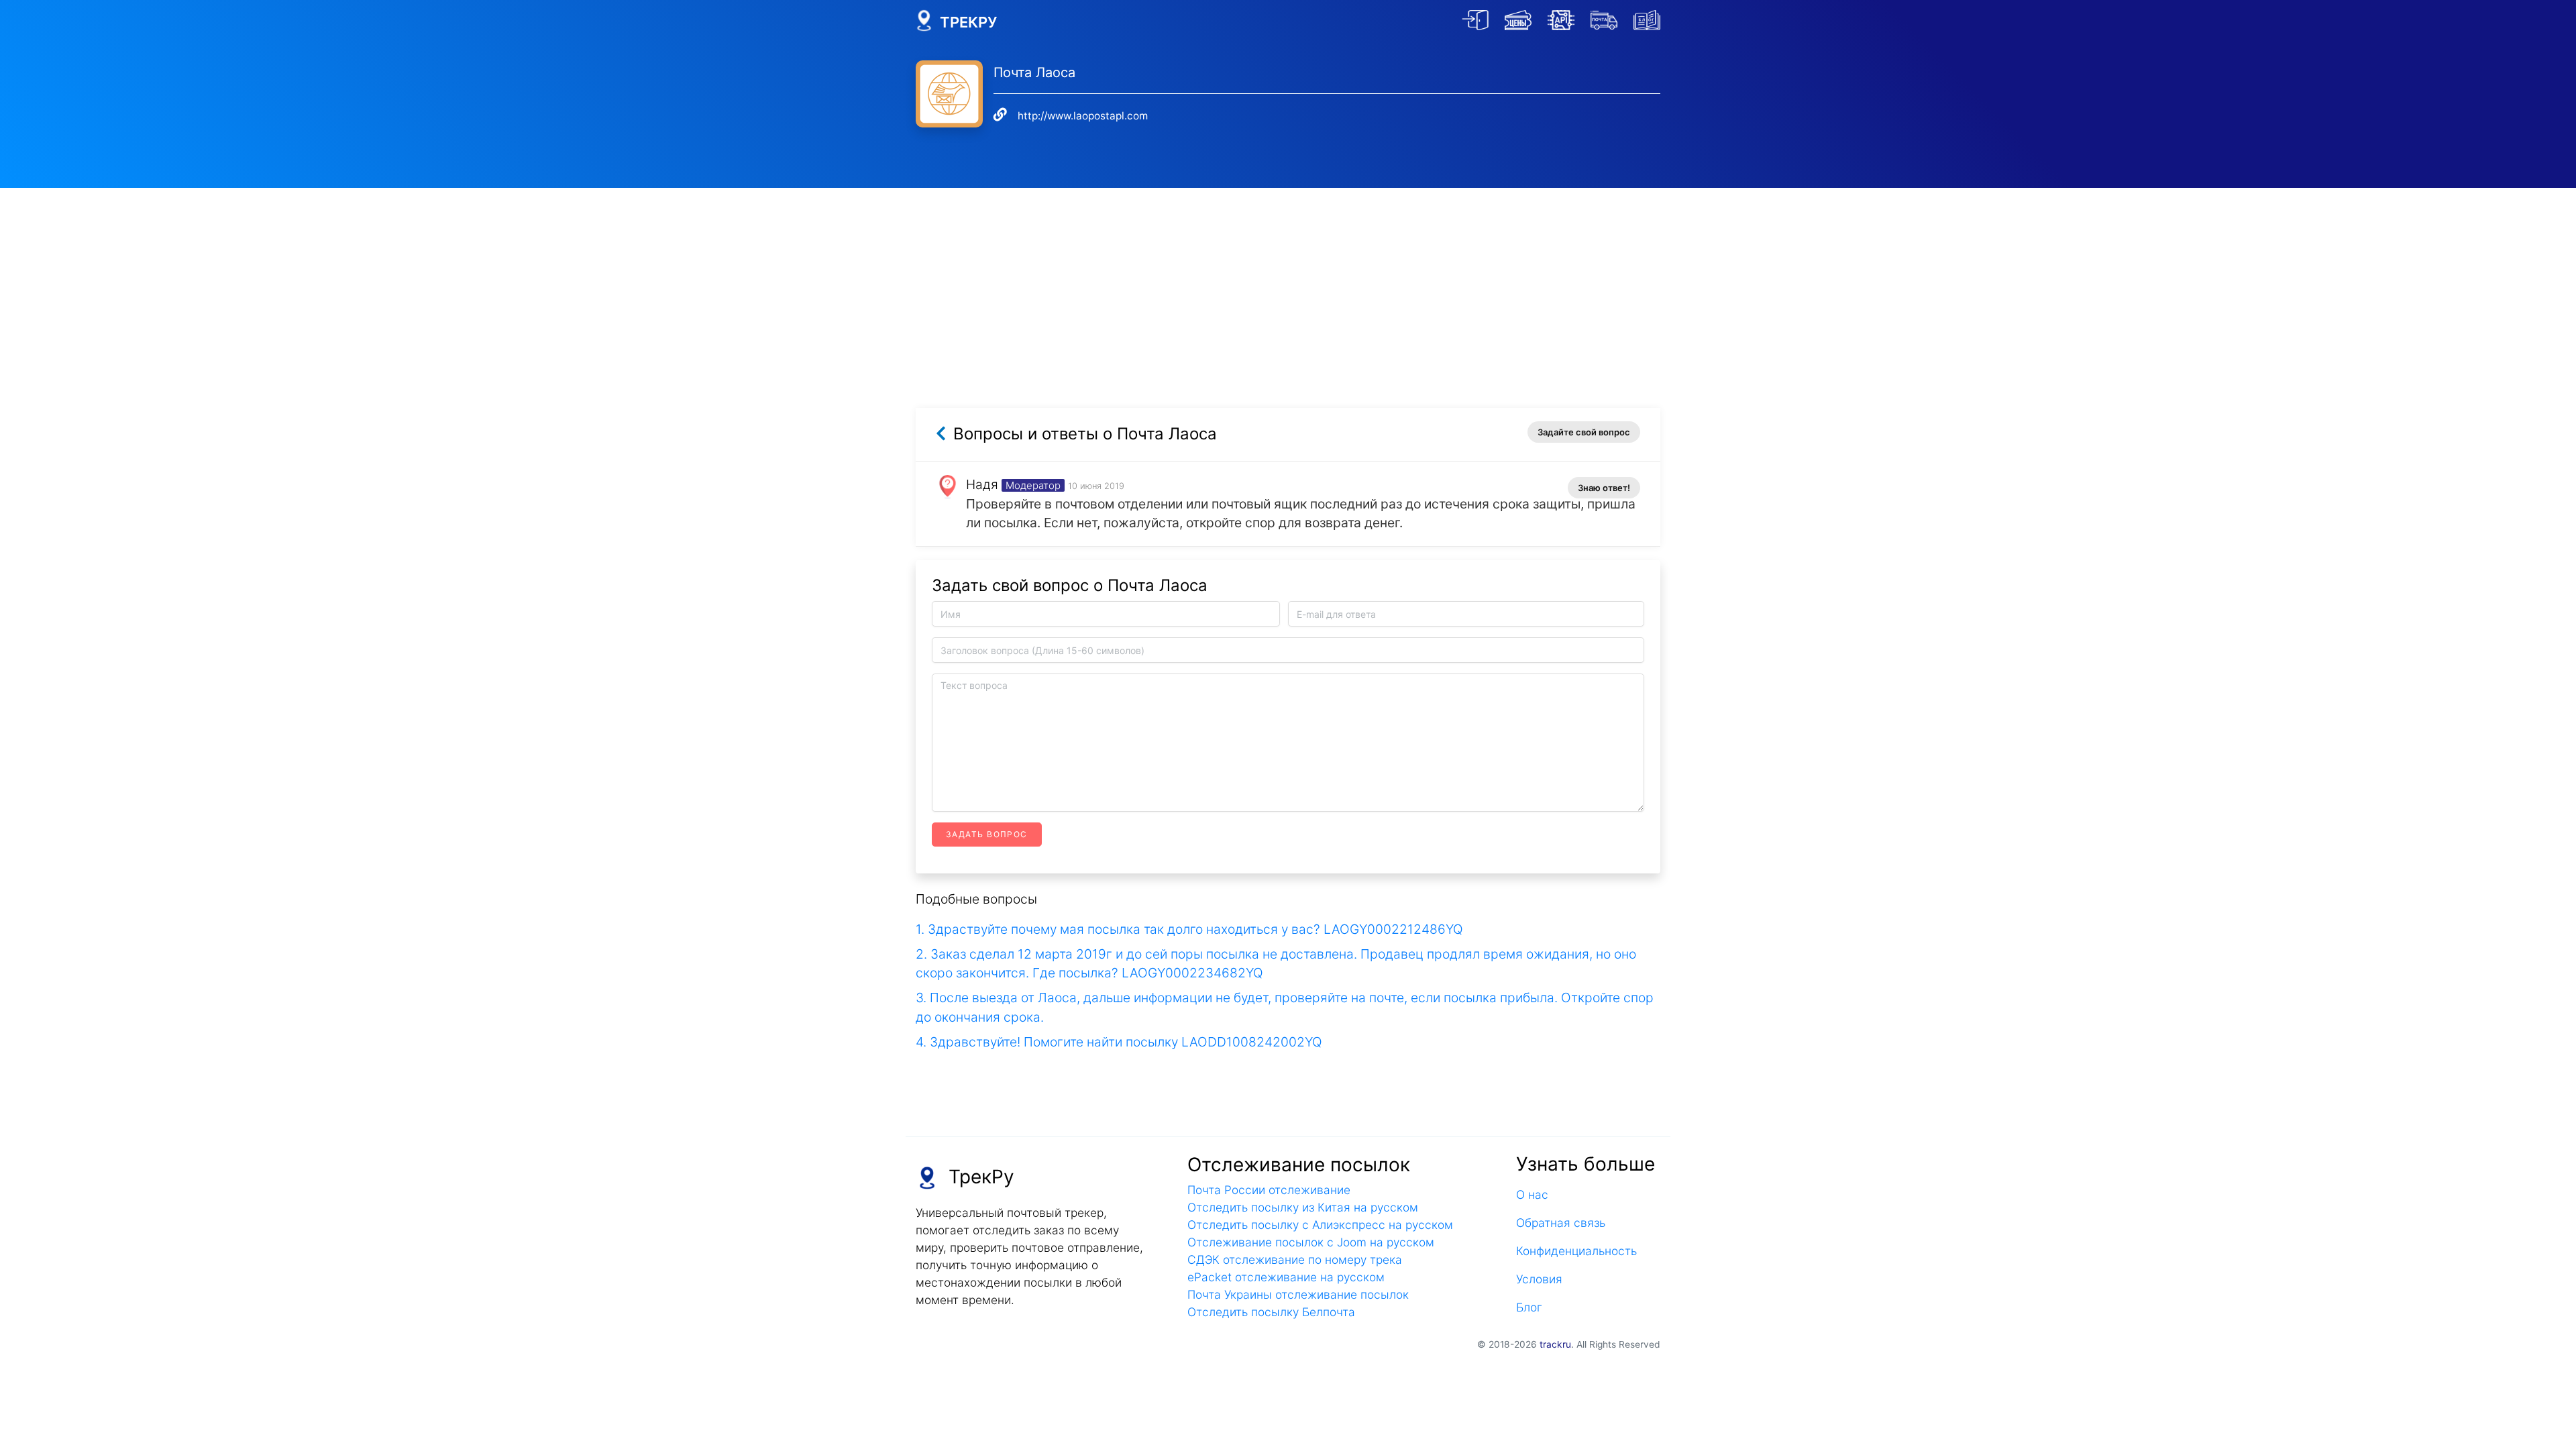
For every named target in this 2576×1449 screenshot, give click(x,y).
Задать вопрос (987, 834)
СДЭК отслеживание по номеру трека (1295, 1259)
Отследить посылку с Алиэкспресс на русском (1320, 1225)
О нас (1532, 1194)
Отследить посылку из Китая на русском (1303, 1207)
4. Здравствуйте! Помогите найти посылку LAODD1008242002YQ (1119, 1042)
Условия (1539, 1279)
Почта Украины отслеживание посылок (1298, 1294)
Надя (982, 484)
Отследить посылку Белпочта (1271, 1312)
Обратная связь (1561, 1223)
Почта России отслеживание (1269, 1190)
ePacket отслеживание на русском (1286, 1277)
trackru (1555, 1344)
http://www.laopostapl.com (1083, 116)
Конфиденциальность (1576, 1251)
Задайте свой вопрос (1584, 432)
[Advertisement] (1288, 282)
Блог (1529, 1307)
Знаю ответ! (1604, 488)
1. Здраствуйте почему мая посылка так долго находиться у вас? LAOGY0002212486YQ (1189, 929)
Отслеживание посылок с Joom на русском (1311, 1242)
